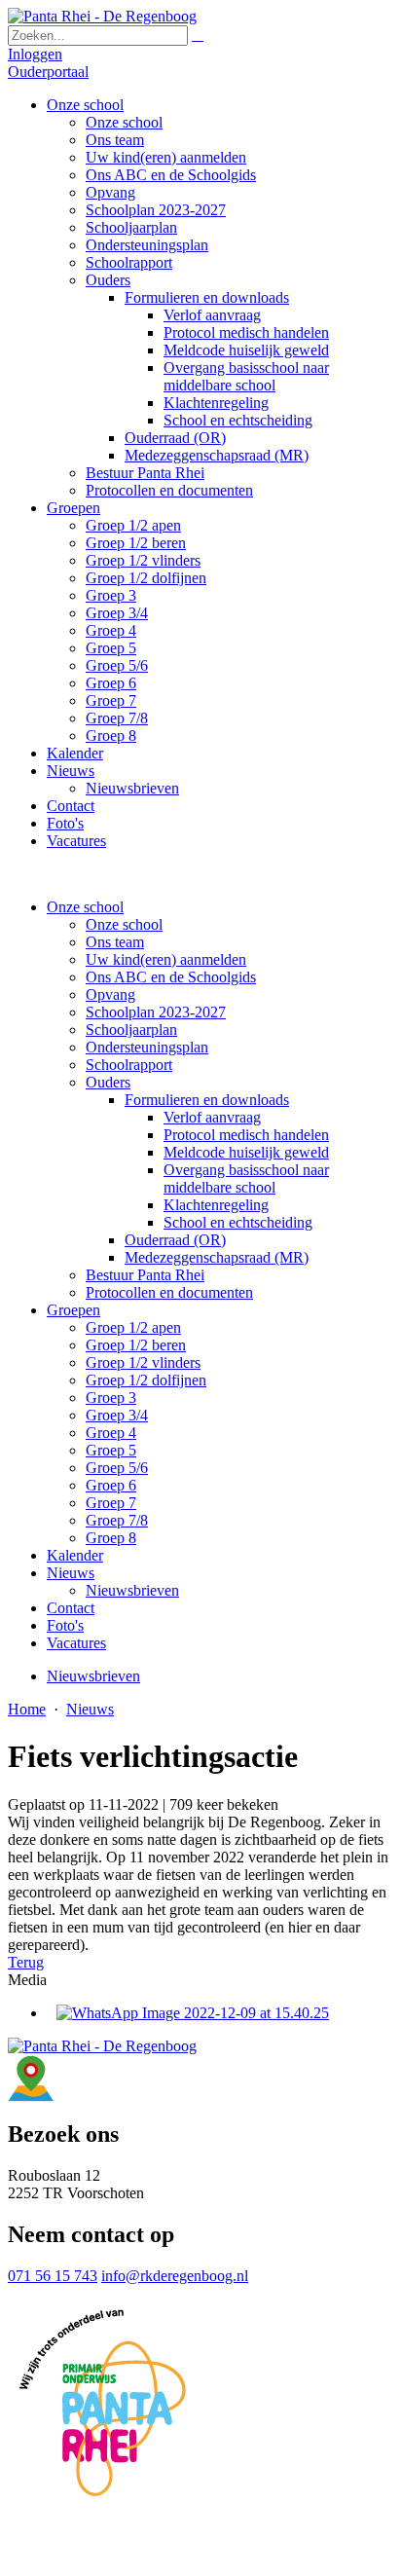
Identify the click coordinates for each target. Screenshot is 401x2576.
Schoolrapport (129, 1065)
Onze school (85, 907)
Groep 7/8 (117, 1520)
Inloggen (35, 54)
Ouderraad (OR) (175, 1240)
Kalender (75, 1555)
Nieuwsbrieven (132, 1590)
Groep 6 (111, 1485)
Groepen (73, 1310)
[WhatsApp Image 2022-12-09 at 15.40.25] (193, 2013)
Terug (26, 1962)
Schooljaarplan (131, 1030)
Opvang (110, 994)
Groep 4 (111, 1433)
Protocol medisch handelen (246, 1135)
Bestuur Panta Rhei (145, 1275)
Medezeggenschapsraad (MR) (217, 1257)
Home (27, 1709)
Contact (71, 1608)
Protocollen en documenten (169, 1292)
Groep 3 (111, 1398)
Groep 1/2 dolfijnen (146, 1380)
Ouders (108, 1082)
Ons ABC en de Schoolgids (171, 977)
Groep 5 (111, 1450)
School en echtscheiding (238, 1222)
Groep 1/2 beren (136, 1345)
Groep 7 (111, 1503)
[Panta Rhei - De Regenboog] (102, 16)
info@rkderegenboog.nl (175, 2276)
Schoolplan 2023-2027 (156, 1012)
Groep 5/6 (117, 1468)
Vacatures (76, 1643)
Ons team (115, 942)
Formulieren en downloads (207, 1100)
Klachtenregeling (216, 1205)
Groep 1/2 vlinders (143, 1362)
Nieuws (71, 1573)
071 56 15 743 (53, 2276)
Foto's (65, 1625)
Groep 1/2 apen (133, 1327)
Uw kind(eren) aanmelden (166, 959)
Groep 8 (111, 1538)
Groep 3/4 (117, 1415)
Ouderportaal (48, 72)
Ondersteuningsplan (147, 1047)
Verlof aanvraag (212, 1117)
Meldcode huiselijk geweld (246, 1152)
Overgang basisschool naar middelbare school (246, 1178)
